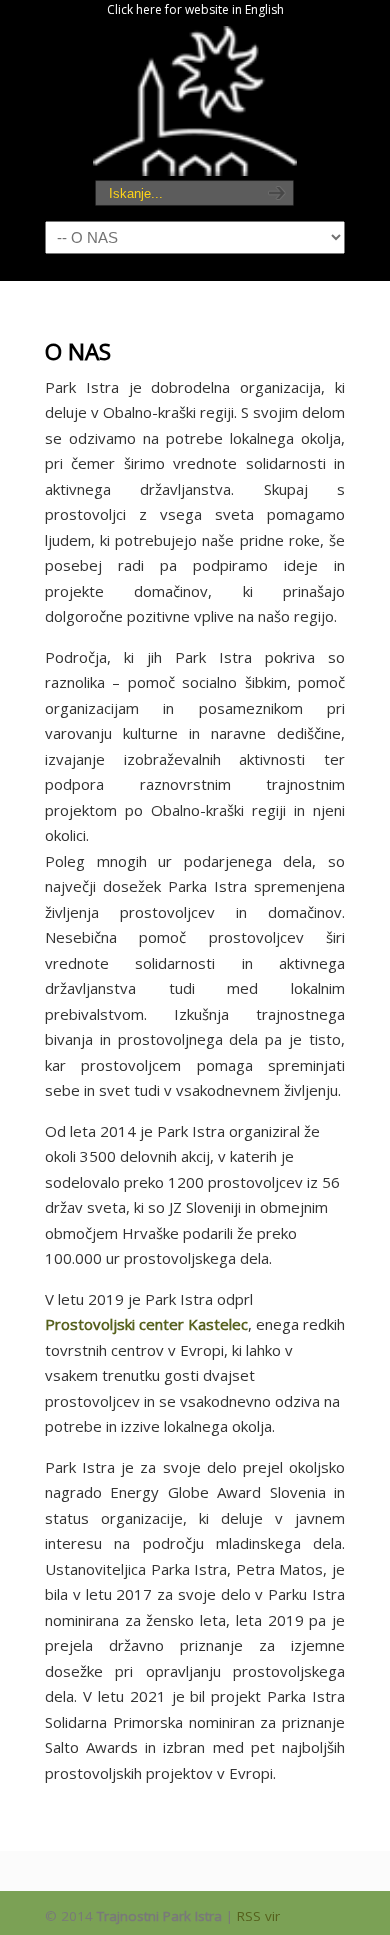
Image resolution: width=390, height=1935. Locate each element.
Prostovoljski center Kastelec (146, 1324)
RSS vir (258, 1916)
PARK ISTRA (195, 101)
